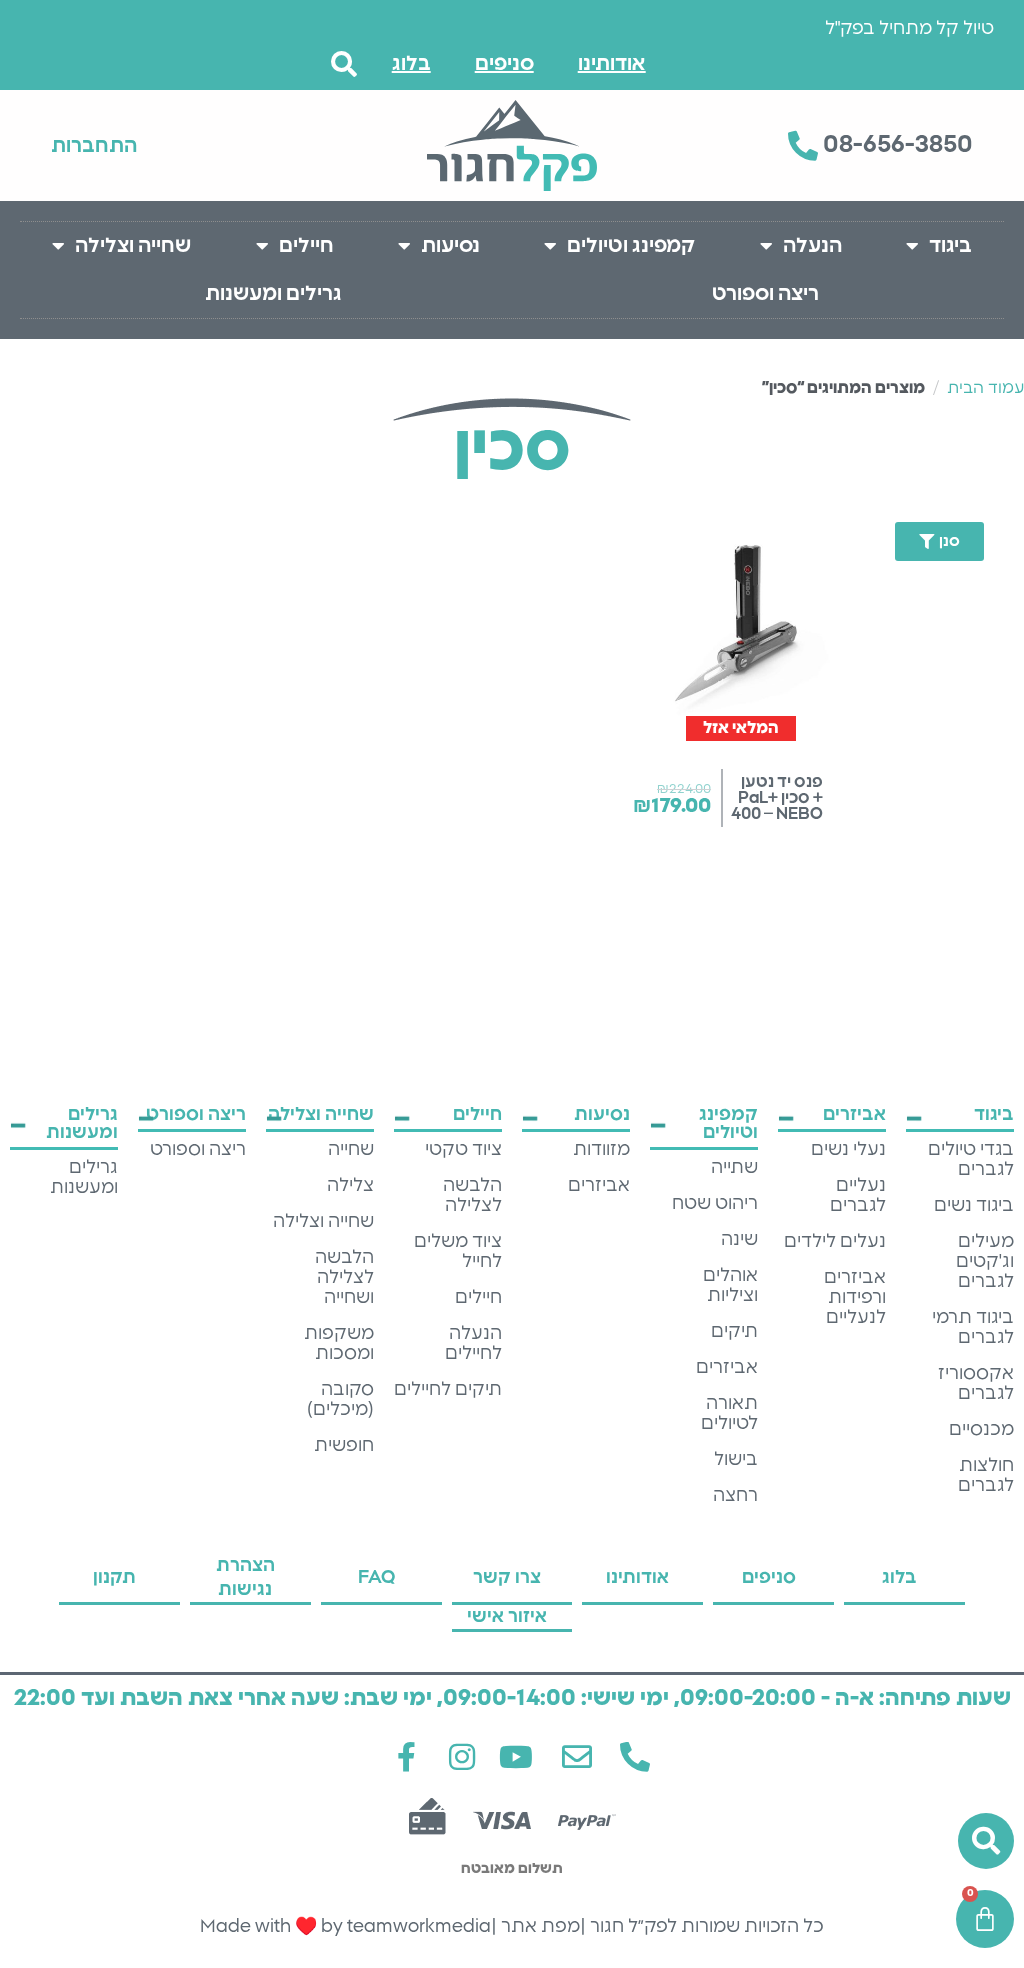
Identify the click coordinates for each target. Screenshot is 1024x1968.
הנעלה (812, 246)
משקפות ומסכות (339, 1344)
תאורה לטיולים (729, 1414)
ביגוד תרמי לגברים (973, 1328)
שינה (739, 1240)
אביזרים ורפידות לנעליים (855, 1298)
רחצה (735, 1496)
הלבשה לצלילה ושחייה (344, 1278)
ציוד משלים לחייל (458, 1252)
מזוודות (601, 1150)
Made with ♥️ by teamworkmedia (345, 1927)
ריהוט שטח (715, 1204)
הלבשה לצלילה (472, 1196)
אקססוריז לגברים (976, 1384)
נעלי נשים (848, 1150)
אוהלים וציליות (730, 1286)
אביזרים (727, 1368)
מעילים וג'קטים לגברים (985, 1262)
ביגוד (950, 246)
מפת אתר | (535, 1927)
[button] (928, 541)
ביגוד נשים (974, 1206)
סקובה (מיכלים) (340, 1400)
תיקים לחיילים (448, 1390)
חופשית (344, 1446)
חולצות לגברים (986, 1476)
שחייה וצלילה (133, 246)
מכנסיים (981, 1430)
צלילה (350, 1186)
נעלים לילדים (835, 1242)
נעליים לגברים (858, 1196)
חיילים (306, 246)
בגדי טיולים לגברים (971, 1160)
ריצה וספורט (765, 294)
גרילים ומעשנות (273, 294)
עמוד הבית (985, 388)
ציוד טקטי (463, 1150)
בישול (736, 1460)
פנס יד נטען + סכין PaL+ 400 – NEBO (777, 798)
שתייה (734, 1168)
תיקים (734, 1332)
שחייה (351, 1150)
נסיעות (450, 246)
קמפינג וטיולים (631, 246)
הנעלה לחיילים (473, 1344)
